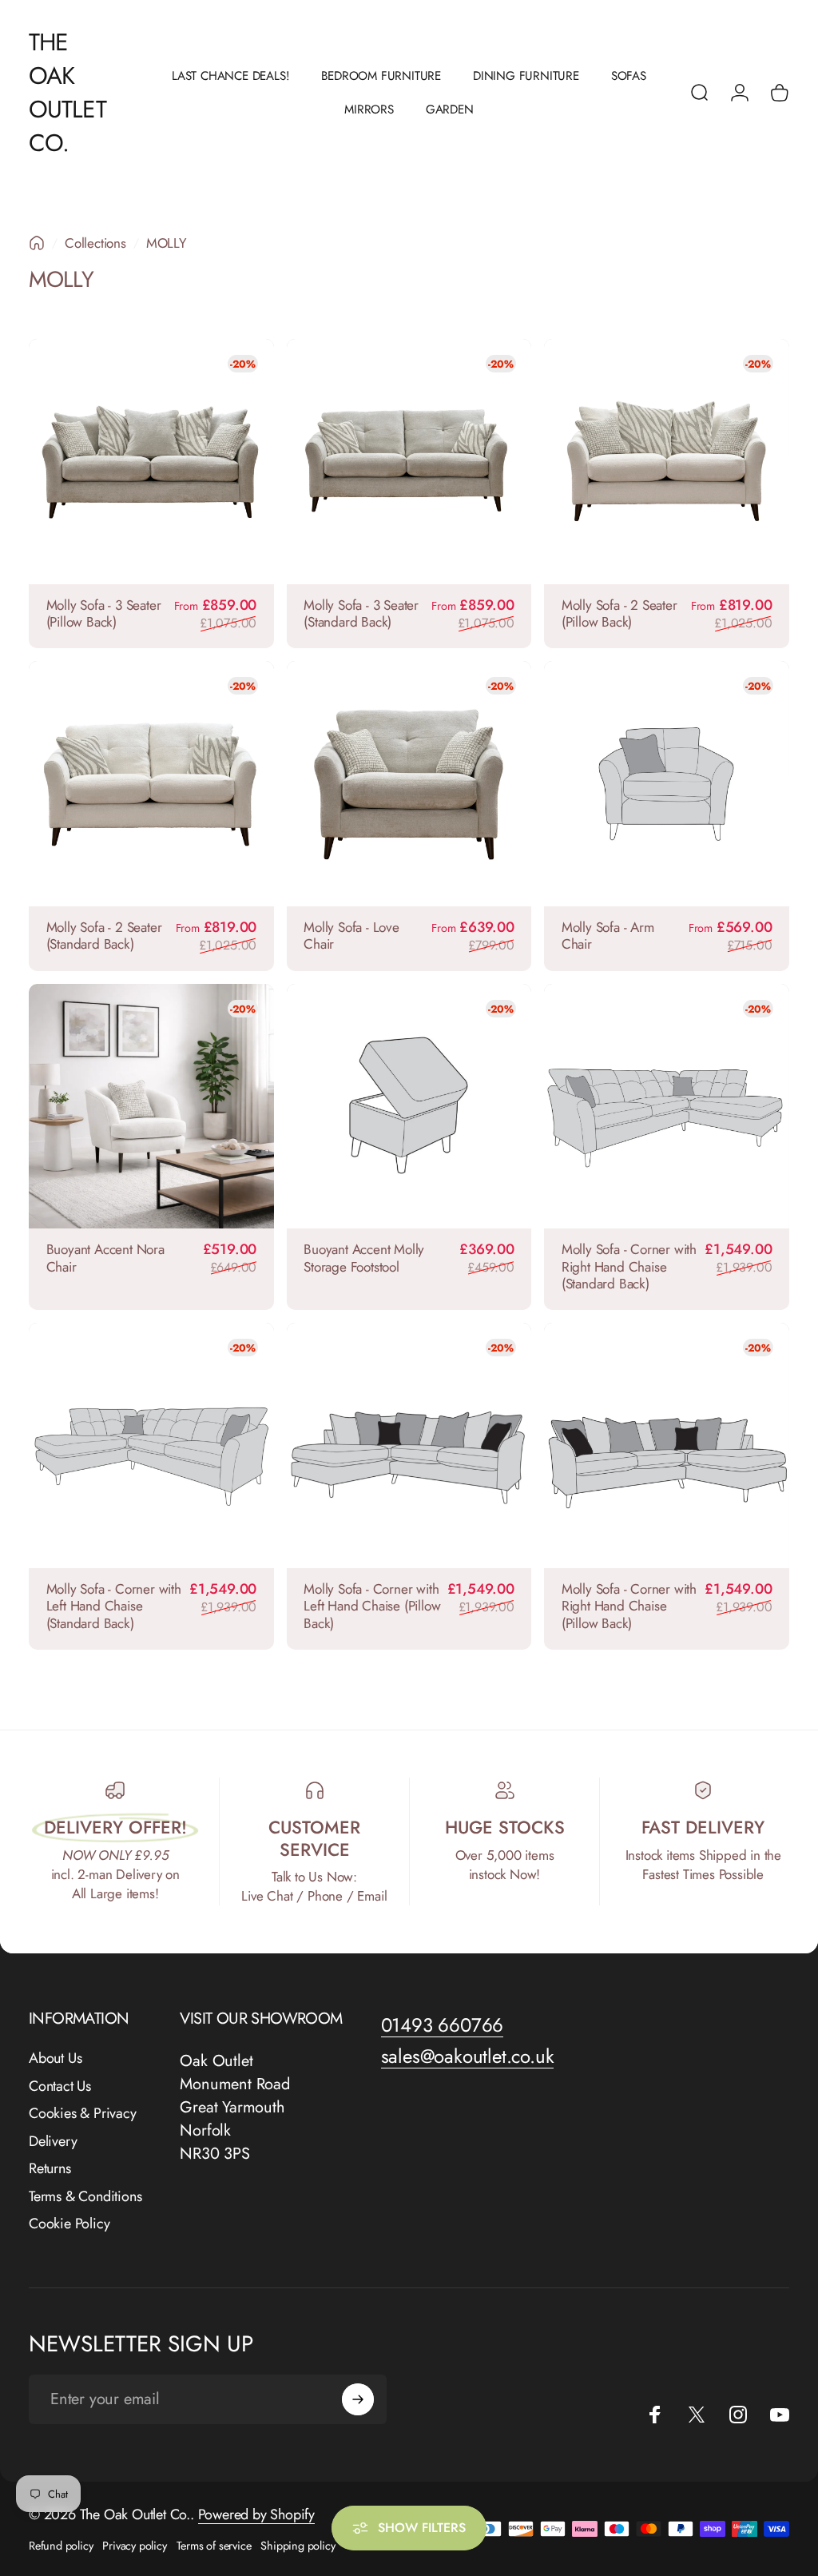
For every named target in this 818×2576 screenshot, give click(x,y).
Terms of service (214, 2546)
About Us (55, 2058)
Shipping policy (298, 2546)
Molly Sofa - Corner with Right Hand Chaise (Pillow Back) (629, 1606)
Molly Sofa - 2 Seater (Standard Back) (104, 936)
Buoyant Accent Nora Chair (105, 1258)
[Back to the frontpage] (37, 243)
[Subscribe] (358, 2399)
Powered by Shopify (256, 2514)
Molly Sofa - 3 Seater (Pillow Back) (104, 614)
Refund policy (61, 2546)
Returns (50, 2169)
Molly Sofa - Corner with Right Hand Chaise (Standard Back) (629, 1266)
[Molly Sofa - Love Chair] (409, 784)
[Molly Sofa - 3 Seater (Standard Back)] (409, 462)
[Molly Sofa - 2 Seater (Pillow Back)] (667, 462)
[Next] (262, 461)
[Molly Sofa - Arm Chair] (667, 784)
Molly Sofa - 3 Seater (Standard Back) (361, 614)
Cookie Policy (69, 2224)
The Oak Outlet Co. (68, 93)
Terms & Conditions (85, 2197)
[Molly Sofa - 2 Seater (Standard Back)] (151, 784)
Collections (95, 243)
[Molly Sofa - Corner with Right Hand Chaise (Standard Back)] (667, 1107)
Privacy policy (134, 2546)
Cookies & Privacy (83, 2114)
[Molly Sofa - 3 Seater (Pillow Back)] (151, 462)
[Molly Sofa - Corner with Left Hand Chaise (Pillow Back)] (409, 1445)
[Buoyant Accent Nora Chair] (151, 1107)
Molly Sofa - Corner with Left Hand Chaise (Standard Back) (114, 1606)
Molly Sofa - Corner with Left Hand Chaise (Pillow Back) (372, 1606)
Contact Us (60, 2086)
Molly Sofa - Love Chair (351, 936)
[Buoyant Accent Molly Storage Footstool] (409, 1107)
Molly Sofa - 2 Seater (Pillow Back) (619, 614)
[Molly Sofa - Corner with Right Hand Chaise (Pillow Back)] (667, 1445)
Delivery (53, 2142)
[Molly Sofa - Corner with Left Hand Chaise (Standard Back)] (151, 1445)
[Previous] (41, 461)
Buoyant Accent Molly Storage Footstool (364, 1258)
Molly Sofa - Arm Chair (608, 936)
